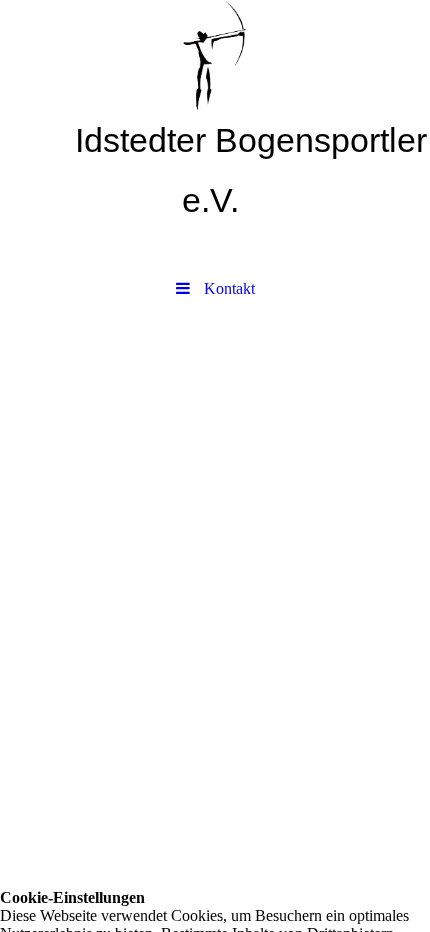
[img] (215, 55)
